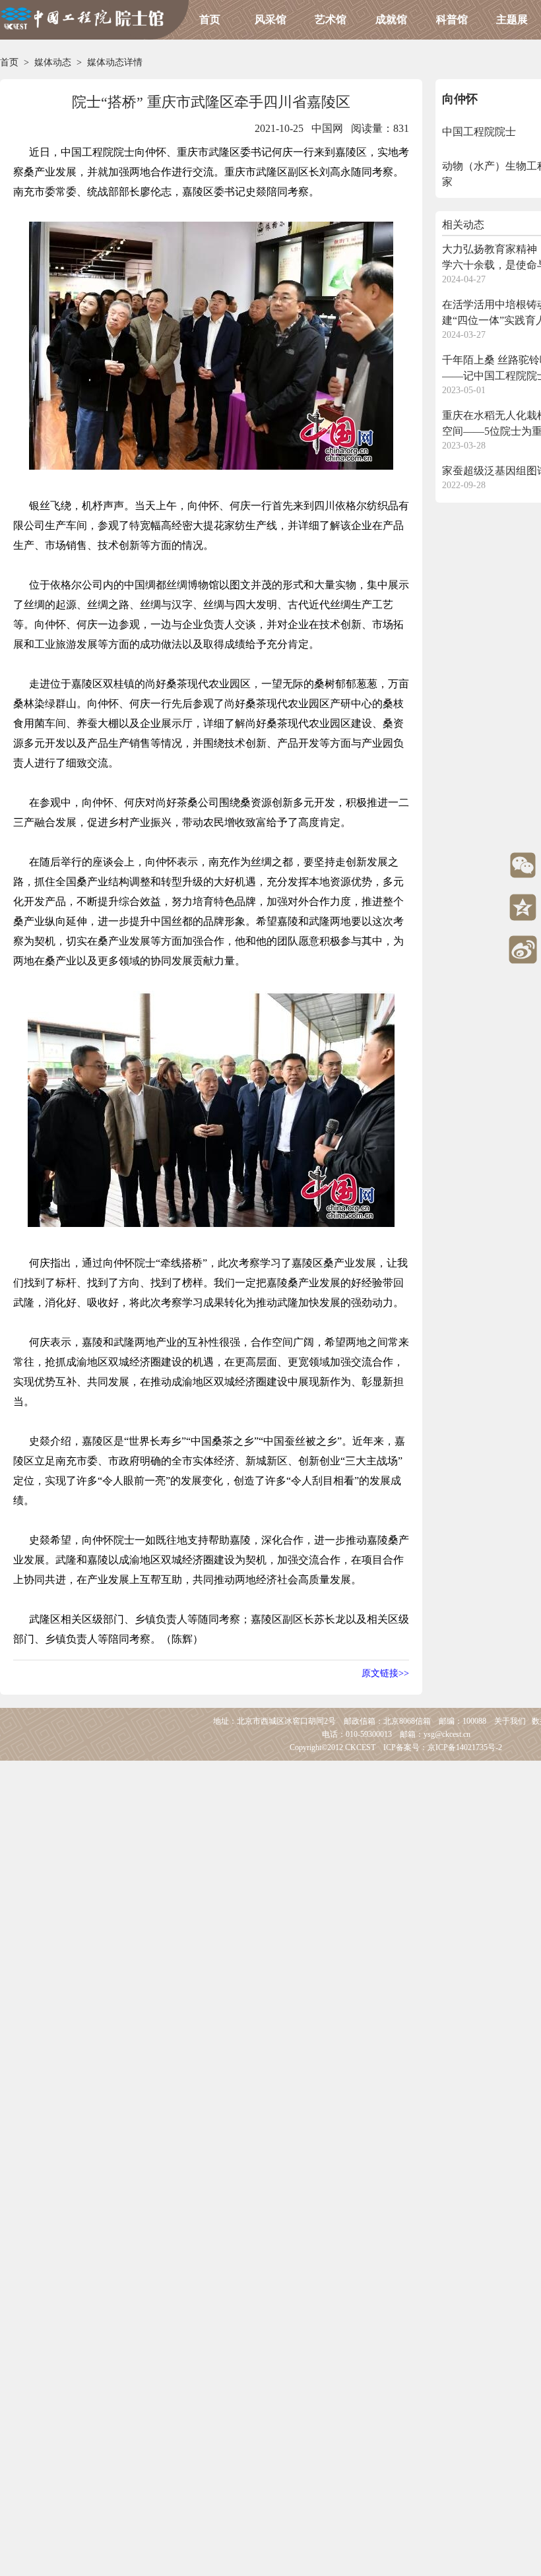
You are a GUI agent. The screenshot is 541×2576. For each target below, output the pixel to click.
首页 (210, 19)
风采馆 (270, 19)
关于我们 (510, 1721)
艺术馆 (331, 19)
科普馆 (452, 19)
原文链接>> (385, 1673)
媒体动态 (53, 62)
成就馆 (391, 19)
